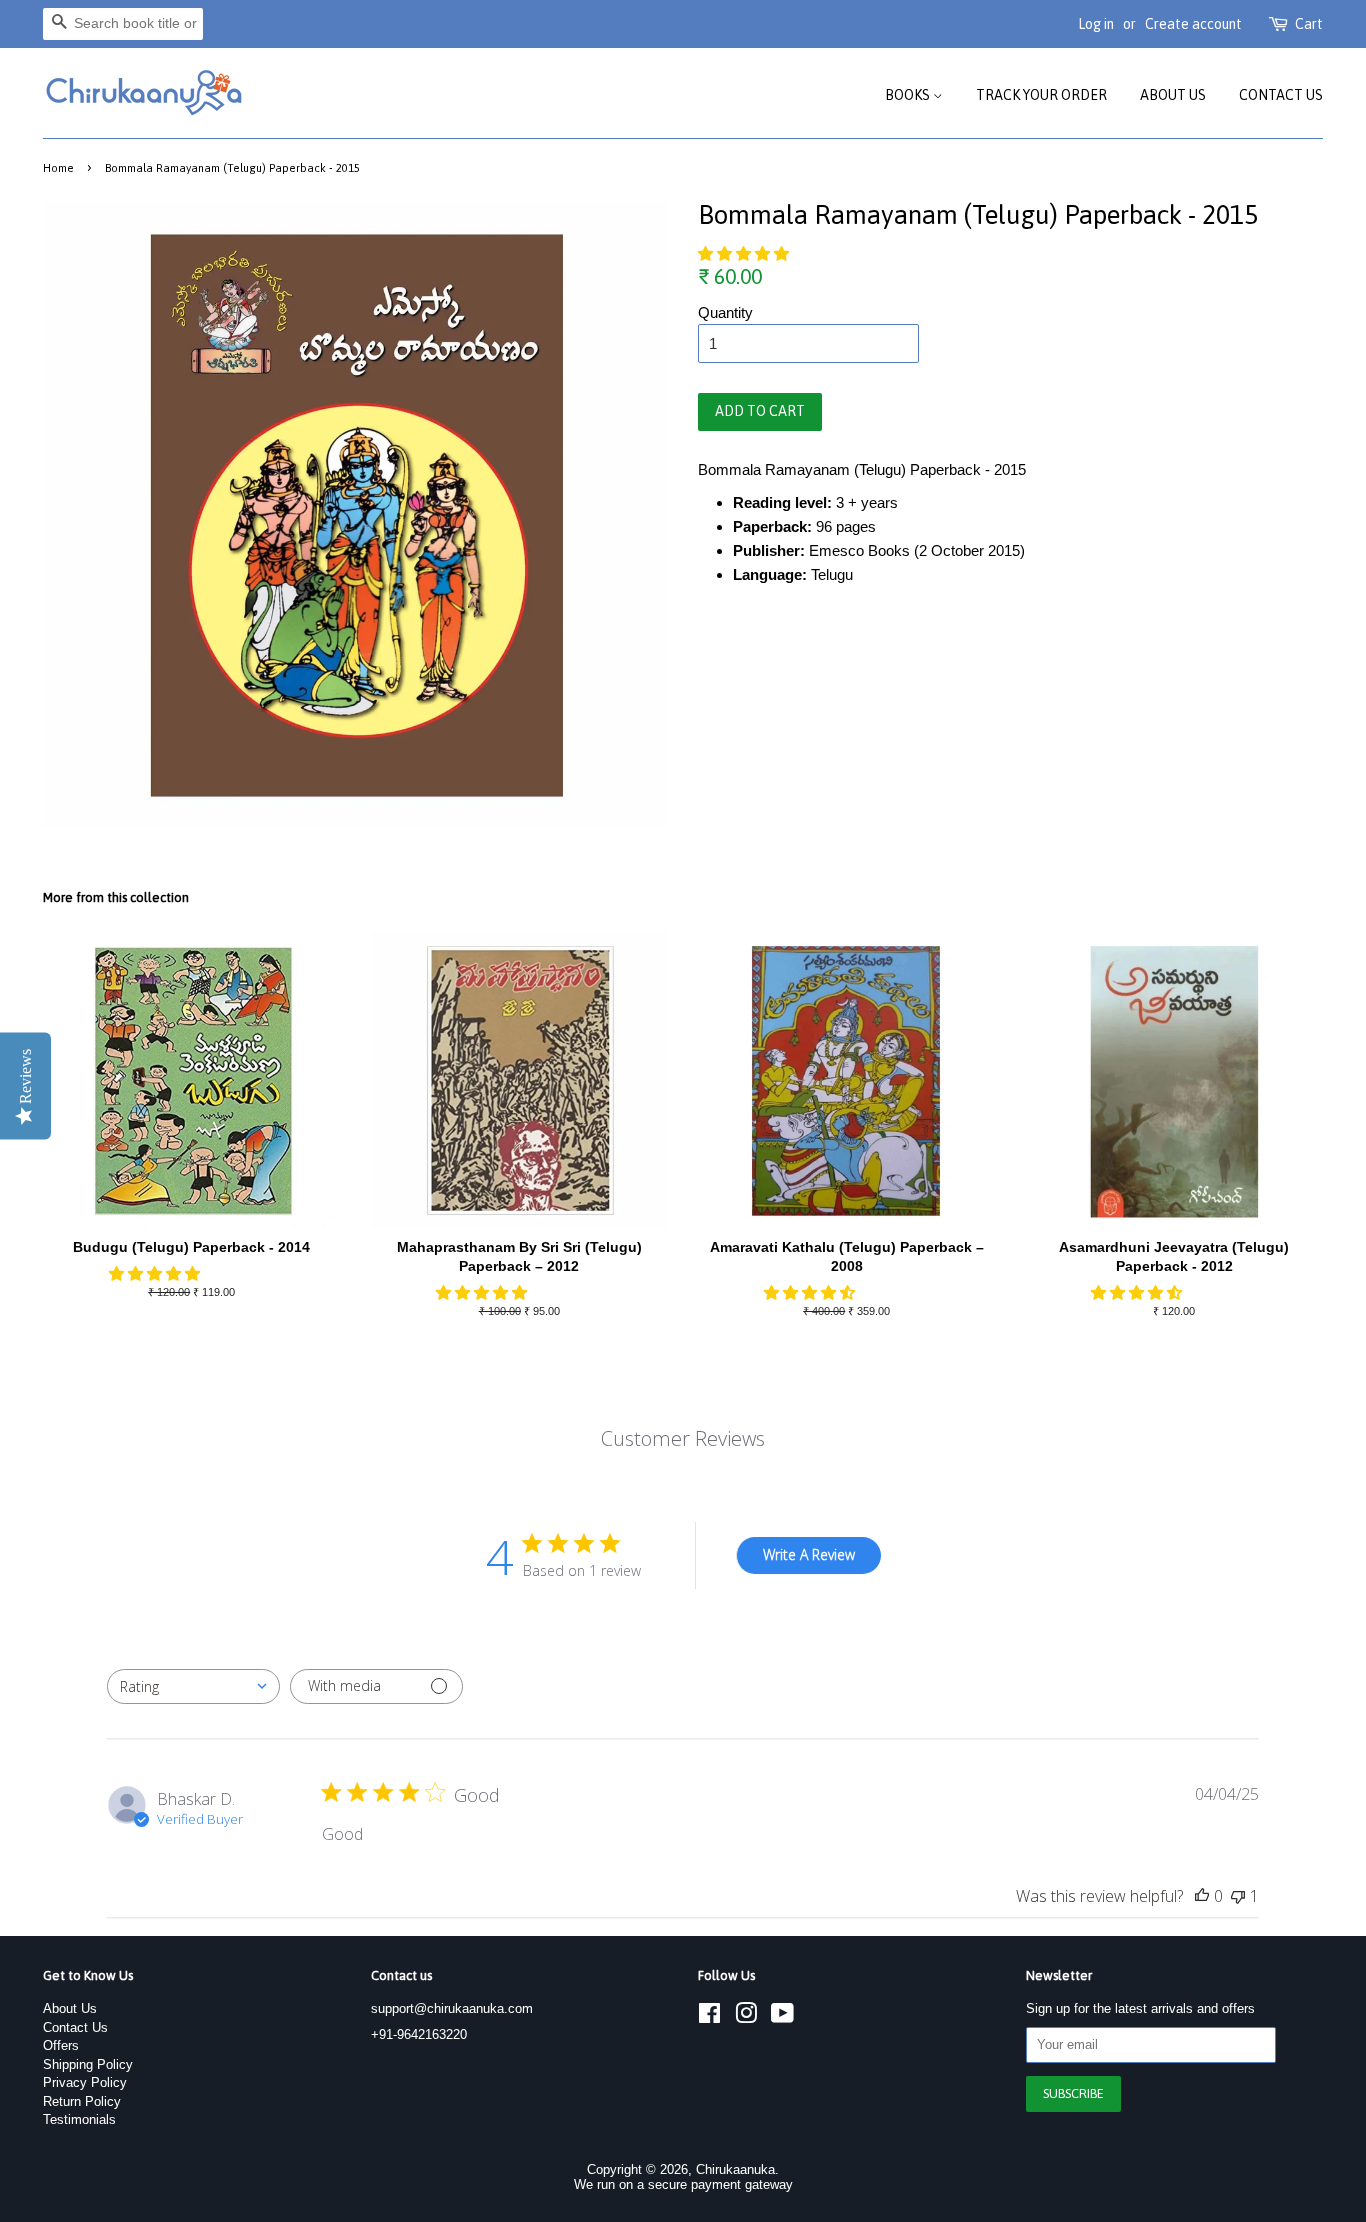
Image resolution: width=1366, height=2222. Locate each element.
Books (909, 95)
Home (58, 167)
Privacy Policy (85, 2082)
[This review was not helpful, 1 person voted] (1238, 1896)
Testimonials (79, 2119)
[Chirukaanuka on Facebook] (709, 2017)
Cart (1309, 24)
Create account (1193, 24)
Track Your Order (1041, 95)
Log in (1096, 24)
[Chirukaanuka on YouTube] (782, 2017)
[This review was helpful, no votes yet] (1202, 1896)
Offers (61, 2045)
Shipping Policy (88, 2064)
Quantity (725, 312)
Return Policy (82, 2101)
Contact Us (1281, 95)
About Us (1173, 95)
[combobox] (193, 1686)
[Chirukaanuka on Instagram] (746, 2017)
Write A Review (809, 1554)
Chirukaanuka (735, 2169)
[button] (745, 253)
